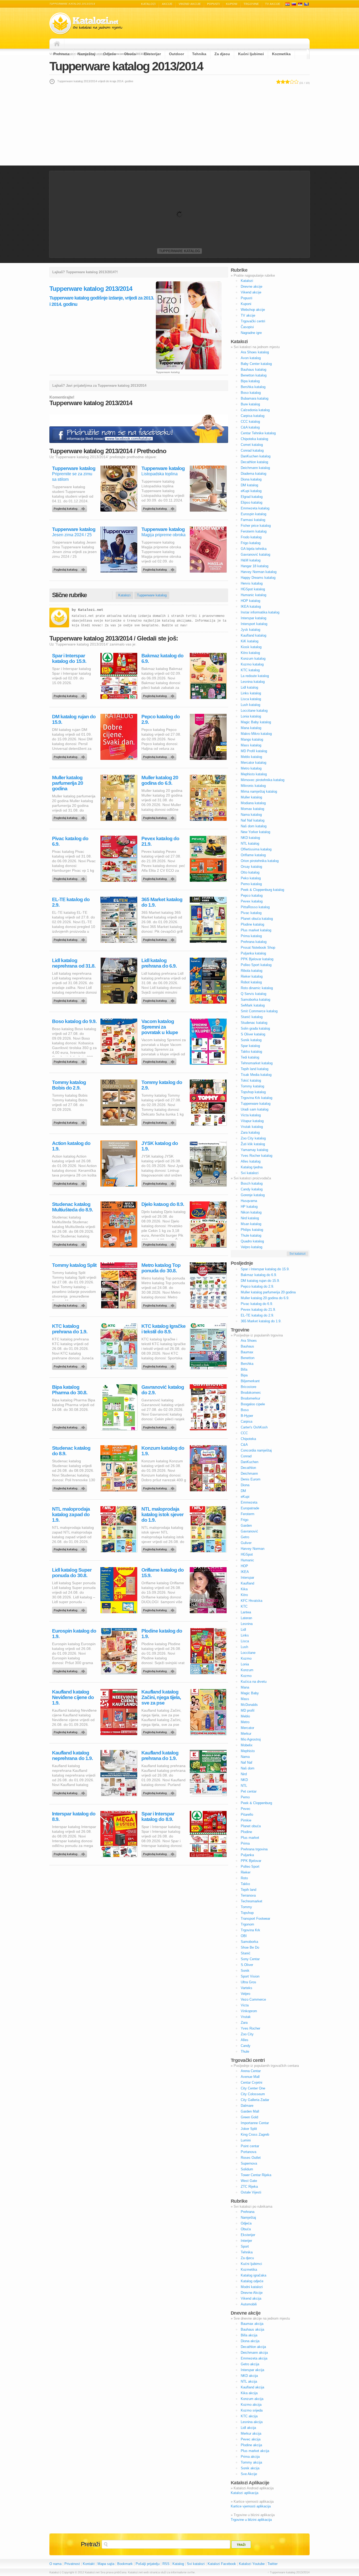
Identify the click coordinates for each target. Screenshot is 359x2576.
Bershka (247, 1364)
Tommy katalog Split (74, 1265)
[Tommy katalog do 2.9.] (160, 1121)
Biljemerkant (250, 1381)
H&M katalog (251, 560)
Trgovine (251, 4)
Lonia (245, 1664)
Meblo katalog (251, 757)
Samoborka (249, 1942)
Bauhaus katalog (253, 370)
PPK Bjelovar (251, 1861)
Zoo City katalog (253, 1138)
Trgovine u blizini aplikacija (251, 2520)
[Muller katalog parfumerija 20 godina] (70, 817)
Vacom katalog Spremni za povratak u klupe (160, 1027)
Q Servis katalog (253, 994)
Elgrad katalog (252, 497)
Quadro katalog (252, 1241)
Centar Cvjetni (252, 2082)
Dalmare (247, 2106)
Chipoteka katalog (254, 439)
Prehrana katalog (254, 942)
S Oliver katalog (253, 1034)
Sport (245, 2246)
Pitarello (247, 1814)
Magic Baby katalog (256, 722)
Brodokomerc (251, 1393)
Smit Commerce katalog (259, 1011)
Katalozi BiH (306, 4)
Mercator (247, 1728)
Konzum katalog (253, 659)
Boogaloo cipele (253, 1404)
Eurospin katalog (253, 514)
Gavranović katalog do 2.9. (163, 1390)
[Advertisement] (179, 125)
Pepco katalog (252, 895)
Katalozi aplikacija (245, 2493)
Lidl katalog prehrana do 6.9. (159, 963)
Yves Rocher (250, 2028)
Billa (244, 1369)
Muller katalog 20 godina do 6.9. (160, 780)
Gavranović (249, 1531)
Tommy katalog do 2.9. (162, 1085)
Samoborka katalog (255, 1000)
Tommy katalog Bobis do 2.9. (69, 1085)
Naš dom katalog (254, 826)
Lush (244, 1647)
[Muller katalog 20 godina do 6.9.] (160, 817)
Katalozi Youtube (252, 2564)
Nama (245, 1757)
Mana (245, 1687)
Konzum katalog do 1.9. (163, 1451)
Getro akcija (250, 2364)
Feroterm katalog (254, 531)
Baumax (247, 1352)
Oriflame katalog (253, 855)
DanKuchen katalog (256, 456)
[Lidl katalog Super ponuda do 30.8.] (70, 1609)
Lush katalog (250, 705)
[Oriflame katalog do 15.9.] (160, 1609)
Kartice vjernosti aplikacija (251, 2506)
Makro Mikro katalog (256, 734)
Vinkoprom (249, 2011)
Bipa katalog (250, 381)
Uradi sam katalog (255, 1109)
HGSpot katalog (253, 589)
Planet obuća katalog (257, 919)
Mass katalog (251, 745)
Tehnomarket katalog (257, 1063)
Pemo (245, 1797)
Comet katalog (252, 445)
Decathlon (248, 1468)
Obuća (130, 54)
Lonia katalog (251, 716)
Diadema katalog (253, 474)
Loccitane (248, 1653)
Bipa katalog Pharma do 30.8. (70, 1390)
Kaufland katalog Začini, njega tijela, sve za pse (161, 1697)
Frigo (245, 1520)
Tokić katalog (251, 1080)
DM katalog (249, 485)
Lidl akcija (248, 2428)
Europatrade (250, 1508)
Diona (245, 1485)
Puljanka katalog (253, 953)
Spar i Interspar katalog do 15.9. (69, 658)
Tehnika (199, 54)
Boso (245, 1410)
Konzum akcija (252, 2399)
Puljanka (247, 1855)
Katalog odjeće (252, 2281)
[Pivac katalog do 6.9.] (70, 877)
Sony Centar (250, 1959)
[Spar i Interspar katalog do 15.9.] (70, 695)
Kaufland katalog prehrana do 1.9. (160, 1756)
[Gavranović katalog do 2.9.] (160, 1426)
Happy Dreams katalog (258, 578)
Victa (245, 2005)
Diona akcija (250, 2341)
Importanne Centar (255, 2123)
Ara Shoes (249, 1341)
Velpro (245, 1994)
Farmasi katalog (253, 520)
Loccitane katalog (254, 711)
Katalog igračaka (253, 2275)
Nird (244, 1774)
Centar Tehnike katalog (258, 433)
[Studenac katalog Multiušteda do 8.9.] (70, 1243)
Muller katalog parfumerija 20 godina (68, 783)
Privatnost (72, 2564)
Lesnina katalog (253, 682)
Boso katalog (251, 393)
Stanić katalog (252, 1017)
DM (243, 1491)
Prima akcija (250, 2457)
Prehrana (61, 54)
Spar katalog (250, 1046)
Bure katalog (250, 404)
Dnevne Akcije (252, 2293)
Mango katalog (252, 739)
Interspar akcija (252, 2370)
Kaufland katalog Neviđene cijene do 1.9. (73, 1697)
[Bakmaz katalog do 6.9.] (160, 695)
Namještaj (86, 54)
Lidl (243, 1630)
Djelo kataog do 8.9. (163, 1204)
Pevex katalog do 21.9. (160, 841)
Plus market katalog (256, 930)
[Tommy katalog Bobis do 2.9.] (70, 1121)
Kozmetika (281, 54)
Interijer (246, 2241)
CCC (244, 1433)
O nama (55, 2564)
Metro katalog (251, 768)
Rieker (246, 1872)
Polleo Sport (250, 1867)
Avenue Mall (250, 2077)
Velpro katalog (252, 1247)
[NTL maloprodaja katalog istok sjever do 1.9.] (160, 1548)
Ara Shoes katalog (255, 352)
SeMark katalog (253, 1005)
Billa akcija (249, 2335)
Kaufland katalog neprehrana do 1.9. (72, 1756)
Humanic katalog (253, 595)
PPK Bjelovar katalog (257, 959)
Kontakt (89, 2564)
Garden (246, 1526)
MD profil (248, 1710)
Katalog (178, 2564)
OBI (244, 1936)
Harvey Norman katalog (259, 572)
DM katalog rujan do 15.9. (74, 719)
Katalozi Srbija (300, 4)
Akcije (167, 4)
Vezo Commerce (253, 1999)
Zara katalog (250, 1132)
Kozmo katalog (252, 664)
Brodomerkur (250, 1398)
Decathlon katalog (254, 462)
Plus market (250, 1838)
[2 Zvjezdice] (283, 82)
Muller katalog (251, 797)
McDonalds (249, 1705)
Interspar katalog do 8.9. (74, 1816)
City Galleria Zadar (255, 2100)
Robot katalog (251, 982)
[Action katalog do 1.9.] (70, 1182)
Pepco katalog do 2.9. (161, 719)
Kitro (244, 1595)
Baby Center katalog (256, 364)
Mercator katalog (253, 763)
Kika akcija (249, 2393)
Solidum (247, 2169)
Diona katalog (251, 479)
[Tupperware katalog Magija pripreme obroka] (160, 568)
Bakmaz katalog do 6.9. (162, 658)
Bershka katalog (253, 387)
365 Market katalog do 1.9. (162, 902)
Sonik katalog (251, 1040)
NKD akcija (249, 2376)
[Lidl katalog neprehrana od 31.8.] (70, 999)
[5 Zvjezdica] (296, 82)
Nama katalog (251, 815)
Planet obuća (251, 1826)
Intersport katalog (254, 624)
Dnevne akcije (252, 286)
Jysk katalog (250, 630)
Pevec (246, 1809)
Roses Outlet (251, 2158)
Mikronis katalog (253, 786)
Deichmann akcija (254, 2353)
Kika (244, 1589)
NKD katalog (250, 838)
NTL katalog (250, 843)
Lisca (245, 1641)
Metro (245, 1722)
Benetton (248, 1358)
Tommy (246, 1907)
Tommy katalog (252, 1086)
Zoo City (247, 2034)
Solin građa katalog (255, 1028)
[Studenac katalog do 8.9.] (70, 1487)
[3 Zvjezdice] (287, 82)
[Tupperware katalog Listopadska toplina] (160, 507)
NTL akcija (249, 2381)
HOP (244, 1566)
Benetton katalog (254, 375)
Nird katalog (250, 1218)
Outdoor (176, 54)
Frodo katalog (251, 537)
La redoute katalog (255, 676)
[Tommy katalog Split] (70, 1304)
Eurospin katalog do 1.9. (74, 1634)
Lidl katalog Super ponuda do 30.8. (72, 1573)
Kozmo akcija (251, 2405)
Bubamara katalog (255, 398)
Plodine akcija (251, 2445)
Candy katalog (252, 1189)
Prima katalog (251, 936)
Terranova (248, 1895)
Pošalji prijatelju (148, 2564)
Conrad (246, 1456)
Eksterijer (152, 54)
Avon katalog (251, 358)
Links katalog (251, 693)
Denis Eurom (251, 1479)
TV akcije (273, 4)
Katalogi (294, 4)
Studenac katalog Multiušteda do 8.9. (72, 1207)
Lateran (246, 1618)
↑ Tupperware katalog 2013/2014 (289, 2572)
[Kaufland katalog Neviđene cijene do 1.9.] (70, 1731)
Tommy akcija (251, 2462)
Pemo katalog (251, 884)
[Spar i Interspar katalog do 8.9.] (160, 1853)
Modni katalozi (252, 2287)
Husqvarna (249, 1201)
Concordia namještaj (256, 1450)
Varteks (247, 1988)
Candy (246, 2046)
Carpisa (247, 1421)
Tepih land (248, 1890)
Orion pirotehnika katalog (260, 861)
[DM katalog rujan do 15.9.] (70, 756)
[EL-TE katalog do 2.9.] (70, 938)
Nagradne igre (251, 333)
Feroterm (248, 1514)
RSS (166, 2564)
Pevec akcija (251, 2439)
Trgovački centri (253, 321)
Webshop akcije (253, 310)
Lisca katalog (251, 699)
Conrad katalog (252, 450)
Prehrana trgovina (254, 1849)
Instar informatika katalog (260, 612)
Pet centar (249, 1791)
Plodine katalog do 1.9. (162, 1634)
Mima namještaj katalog (259, 791)
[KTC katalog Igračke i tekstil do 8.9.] (160, 1365)
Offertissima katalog (256, 849)
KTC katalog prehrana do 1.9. (70, 1329)
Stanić (246, 1953)
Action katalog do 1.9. (71, 1146)
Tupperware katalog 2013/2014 (126, 66)
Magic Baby (250, 1693)
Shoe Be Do (250, 1947)
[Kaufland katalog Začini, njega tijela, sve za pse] (160, 1731)
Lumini (246, 2140)
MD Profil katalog (254, 751)
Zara (244, 2023)
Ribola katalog (252, 971)
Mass (245, 1699)
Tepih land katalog (255, 1069)
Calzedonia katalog (255, 410)
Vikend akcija (251, 2298)
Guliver (246, 1543)
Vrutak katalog (252, 1127)
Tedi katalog (250, 1057)
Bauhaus (247, 1346)
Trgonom (247, 1924)
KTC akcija (249, 2416)
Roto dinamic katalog (257, 988)
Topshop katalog (253, 1092)
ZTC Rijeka (249, 2187)
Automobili (249, 2304)
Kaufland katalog (253, 635)
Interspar (247, 1578)
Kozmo (246, 1658)
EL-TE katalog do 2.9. (71, 902)
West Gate (249, 2181)
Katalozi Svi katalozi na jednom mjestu (86, 24)
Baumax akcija (252, 2324)
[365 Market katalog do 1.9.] (160, 938)
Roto (244, 1878)
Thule (245, 2051)
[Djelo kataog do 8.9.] (160, 1243)
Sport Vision (250, 1976)
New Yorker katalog (255, 832)
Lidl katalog (249, 687)
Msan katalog (251, 1224)
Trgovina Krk (250, 1930)
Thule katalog (251, 1235)
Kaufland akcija (252, 2387)
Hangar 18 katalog (255, 566)
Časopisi (247, 327)
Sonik (245, 1971)
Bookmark (125, 2564)
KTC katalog (250, 670)
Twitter (273, 2564)
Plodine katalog (252, 924)
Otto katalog (250, 872)
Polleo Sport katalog (256, 965)
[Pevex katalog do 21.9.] (160, 877)
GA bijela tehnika (254, 549)
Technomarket (252, 1901)
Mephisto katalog (254, 774)
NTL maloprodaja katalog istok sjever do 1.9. (162, 1514)
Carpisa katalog (253, 416)
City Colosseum (253, 2094)
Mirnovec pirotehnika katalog (263, 780)
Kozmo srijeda (252, 2410)
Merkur (246, 1734)
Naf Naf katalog (253, 820)
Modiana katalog (253, 803)
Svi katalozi (250, 1173)
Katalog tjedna (252, 1167)
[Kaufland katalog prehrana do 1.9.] (160, 1792)
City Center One (253, 2088)
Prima (245, 1843)
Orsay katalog (251, 867)
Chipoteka (248, 1439)
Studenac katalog (254, 1023)
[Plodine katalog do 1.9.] (160, 1670)
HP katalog (249, 1207)
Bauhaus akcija (252, 2329)
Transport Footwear (255, 1919)
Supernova (249, 2163)
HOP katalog (250, 601)
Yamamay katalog (254, 1150)
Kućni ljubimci (251, 54)
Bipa (244, 1375)
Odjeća (110, 54)
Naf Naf (247, 1762)
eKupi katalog (251, 491)
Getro (245, 1537)
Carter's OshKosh (254, 1427)
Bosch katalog (252, 1183)
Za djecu (222, 54)
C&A (244, 1445)
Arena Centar (251, 2071)
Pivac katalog (251, 913)
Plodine (246, 1832)
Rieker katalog (252, 976)
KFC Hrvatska (252, 1601)
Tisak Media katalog (256, 1075)
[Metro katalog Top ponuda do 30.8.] (160, 1304)
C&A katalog (250, 427)
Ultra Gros (248, 1982)
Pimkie (246, 1820)
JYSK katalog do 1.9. (160, 1146)
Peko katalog (251, 878)
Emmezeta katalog (255, 508)
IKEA (245, 1572)
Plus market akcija (255, 2451)
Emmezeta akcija (254, 2358)
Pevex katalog (252, 901)
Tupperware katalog (179, 251)
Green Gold (249, 2117)
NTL (244, 1786)
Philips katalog (252, 1230)
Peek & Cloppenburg (256, 1803)
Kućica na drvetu (254, 1682)
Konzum (247, 1670)
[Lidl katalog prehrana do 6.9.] (160, 999)
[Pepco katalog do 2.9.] (160, 756)
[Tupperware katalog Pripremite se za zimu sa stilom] (70, 507)
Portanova (248, 2152)
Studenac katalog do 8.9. (71, 1451)
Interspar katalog (253, 618)
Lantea (246, 1612)
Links (245, 1635)
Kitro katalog (250, 653)
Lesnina (247, 1624)
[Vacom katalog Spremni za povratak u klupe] (160, 1060)
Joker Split (249, 2129)
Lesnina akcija (252, 2422)
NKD (244, 1780)
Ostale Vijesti (251, 2192)
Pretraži (90, 2544)
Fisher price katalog (256, 526)
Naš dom (248, 1768)
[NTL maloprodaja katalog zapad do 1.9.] (70, 1548)
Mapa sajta (106, 2564)
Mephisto (248, 1751)
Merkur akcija (251, 2433)
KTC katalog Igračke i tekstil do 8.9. (163, 1329)
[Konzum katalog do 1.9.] (160, 1487)
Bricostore (248, 1387)
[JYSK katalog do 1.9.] (160, 1182)
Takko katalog (251, 1052)
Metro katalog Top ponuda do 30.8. (161, 1268)
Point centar (250, 2146)
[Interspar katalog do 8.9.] (70, 1853)
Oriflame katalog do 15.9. (163, 1573)
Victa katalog (251, 1115)
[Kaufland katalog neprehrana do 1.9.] (70, 1792)
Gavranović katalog (255, 554)
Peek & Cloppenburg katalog (262, 890)
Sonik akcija (250, 2468)
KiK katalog (250, 641)
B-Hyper (247, 1416)
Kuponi (232, 4)
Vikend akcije (190, 4)
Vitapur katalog (252, 1121)
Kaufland (247, 1583)
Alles (245, 2040)
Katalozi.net (91, 610)
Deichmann (249, 1473)
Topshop (247, 1913)
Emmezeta (249, 1502)
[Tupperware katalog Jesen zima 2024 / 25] (70, 568)
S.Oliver (247, 1965)
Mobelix (247, 1745)
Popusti (213, 4)
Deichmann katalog (255, 468)
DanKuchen (250, 1462)
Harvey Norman (253, 1549)
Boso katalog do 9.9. (74, 1021)
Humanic (247, 1560)
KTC (244, 1606)
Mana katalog (251, 728)
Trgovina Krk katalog (257, 1098)
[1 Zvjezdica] (278, 82)
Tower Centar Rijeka (256, 2175)
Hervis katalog (252, 583)
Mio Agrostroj (251, 1739)
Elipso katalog (252, 502)
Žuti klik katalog (253, 1144)
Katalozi (148, 4)
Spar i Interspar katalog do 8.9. (158, 1816)
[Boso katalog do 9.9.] (70, 1060)
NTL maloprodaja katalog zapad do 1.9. (71, 1514)
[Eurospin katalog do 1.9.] (70, 1670)
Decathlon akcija (253, 2347)
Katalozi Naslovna (58, 44)
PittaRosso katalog (255, 907)
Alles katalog (251, 1161)
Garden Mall (250, 2111)
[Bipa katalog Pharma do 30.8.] (70, 1426)
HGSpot (247, 1554)
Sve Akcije (249, 2474)
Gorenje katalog (253, 1195)
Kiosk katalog (251, 647)
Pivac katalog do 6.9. (70, 841)
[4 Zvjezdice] (292, 82)
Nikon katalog (251, 1212)
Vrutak (246, 2017)
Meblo (245, 1716)
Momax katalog (252, 809)
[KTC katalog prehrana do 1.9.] (70, 1365)
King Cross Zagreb (255, 2134)
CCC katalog (250, 422)
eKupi (245, 1497)
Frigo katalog (251, 543)
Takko (245, 1884)
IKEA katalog (251, 606)
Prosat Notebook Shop (258, 948)
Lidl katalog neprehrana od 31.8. (74, 963)
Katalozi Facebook (222, 2564)
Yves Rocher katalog (257, 1156)
